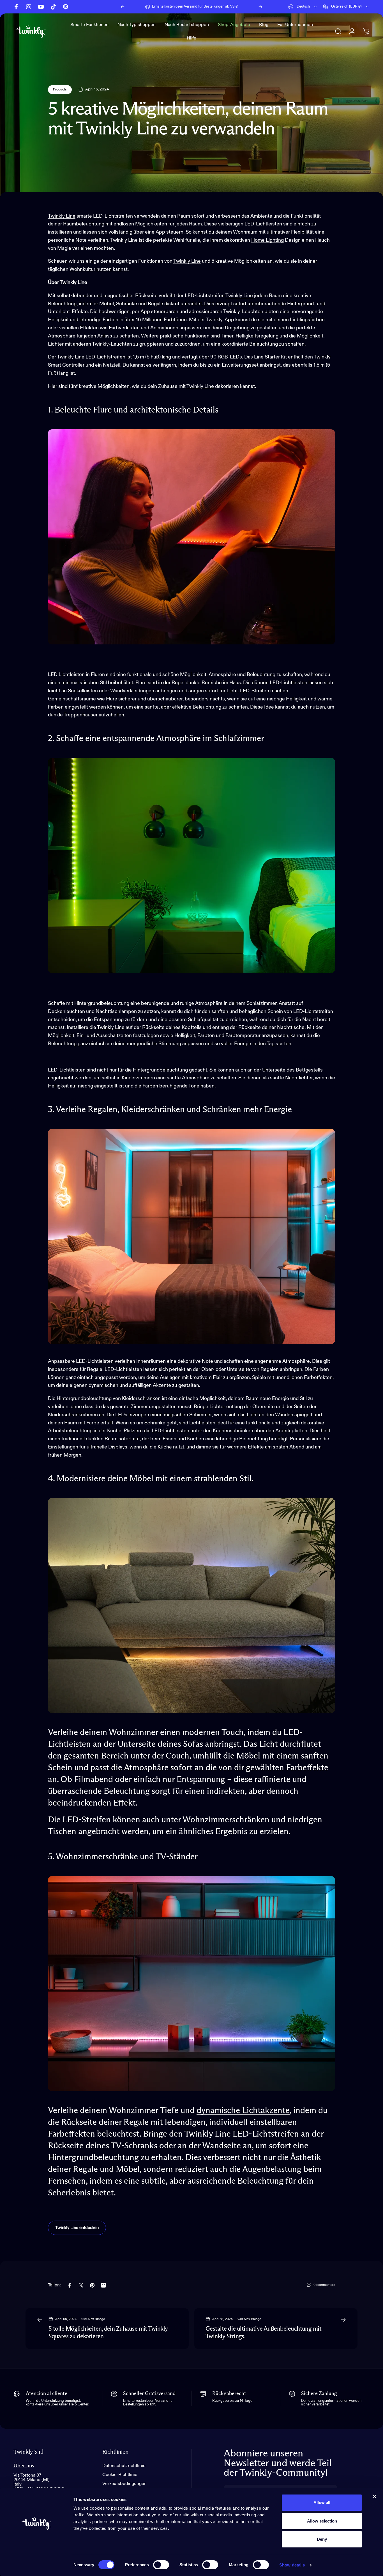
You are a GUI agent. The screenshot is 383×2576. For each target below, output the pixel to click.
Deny (322, 2539)
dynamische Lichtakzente (243, 2111)
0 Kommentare (324, 2285)
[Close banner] (374, 2496)
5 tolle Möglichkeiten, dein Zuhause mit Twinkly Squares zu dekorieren (108, 2333)
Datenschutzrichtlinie (124, 2466)
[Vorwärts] (260, 7)
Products (60, 90)
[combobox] (303, 7)
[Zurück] (123, 7)
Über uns (24, 2466)
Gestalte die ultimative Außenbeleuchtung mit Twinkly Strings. (263, 2333)
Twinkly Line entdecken (77, 2228)
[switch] (161, 2565)
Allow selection (322, 2521)
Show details (292, 2565)
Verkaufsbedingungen (124, 2484)
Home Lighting (267, 240)
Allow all (322, 2502)
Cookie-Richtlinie (120, 2475)
